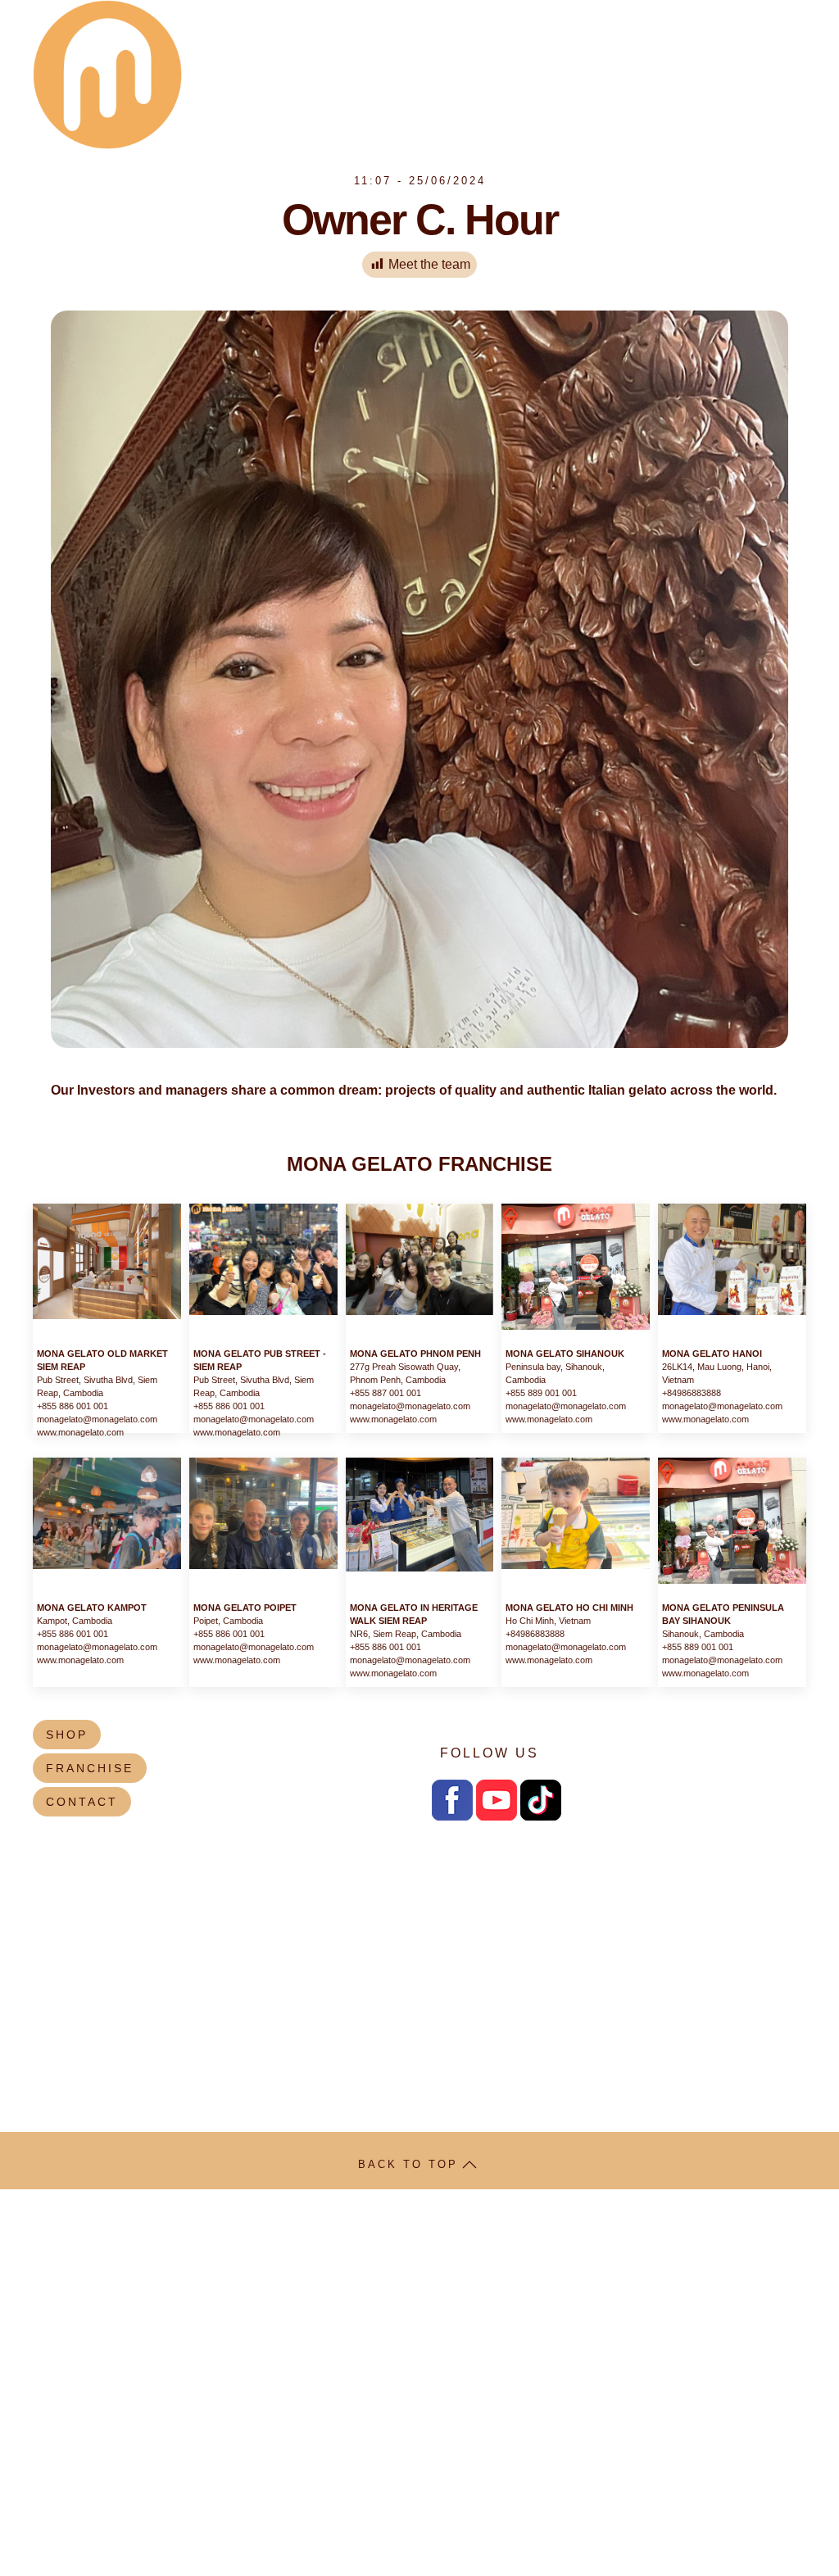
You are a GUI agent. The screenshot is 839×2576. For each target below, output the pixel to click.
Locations (611, 54)
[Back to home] (107, 75)
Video (691, 54)
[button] (469, 2165)
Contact (764, 54)
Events (525, 54)
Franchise (439, 54)
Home (776, 95)
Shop (361, 54)
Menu (302, 54)
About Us (227, 54)
